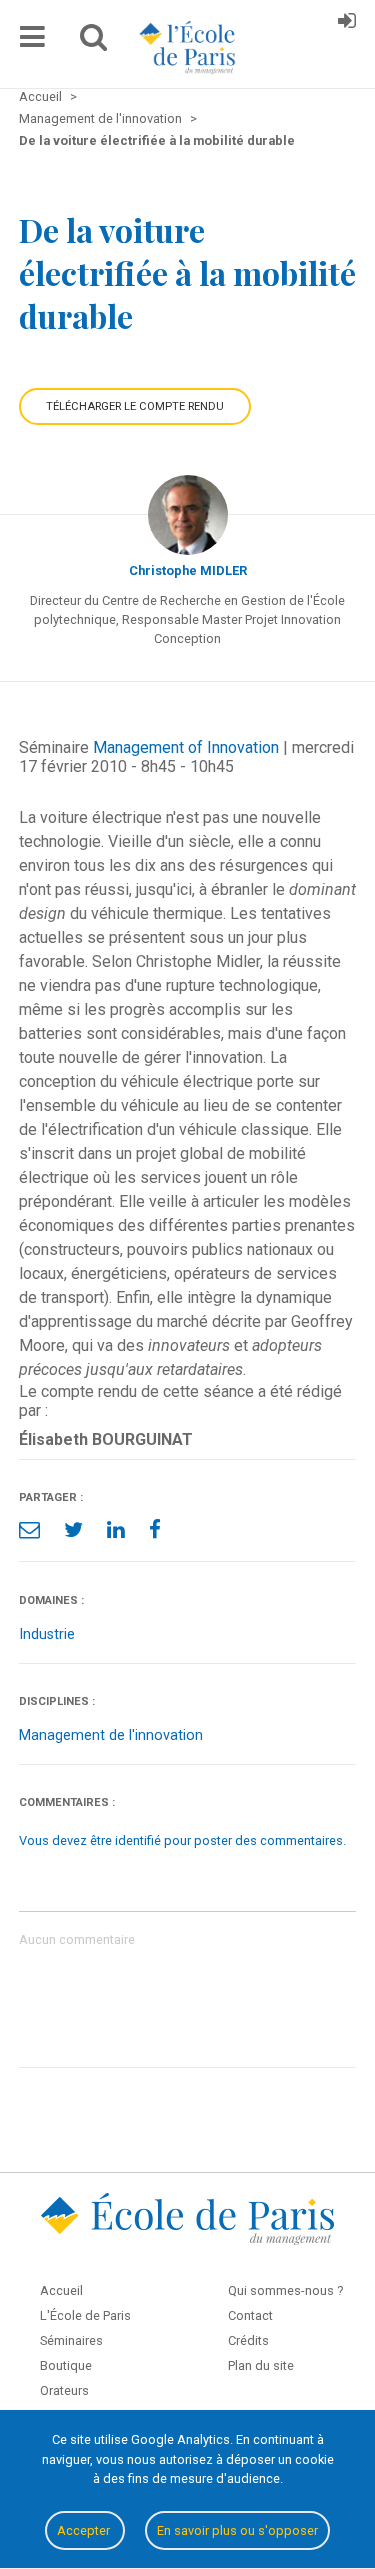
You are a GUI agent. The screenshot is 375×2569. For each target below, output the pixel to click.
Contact (250, 2315)
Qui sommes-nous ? (285, 2290)
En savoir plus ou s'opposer (237, 2530)
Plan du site (261, 2365)
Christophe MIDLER (188, 570)
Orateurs (64, 2390)
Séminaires (71, 2340)
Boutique (66, 2365)
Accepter (85, 2530)
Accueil (61, 2290)
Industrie (47, 1634)
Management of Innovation (186, 747)
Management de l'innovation (111, 1735)
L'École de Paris (85, 2315)
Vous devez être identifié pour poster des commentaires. (182, 1840)
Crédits (248, 2340)
